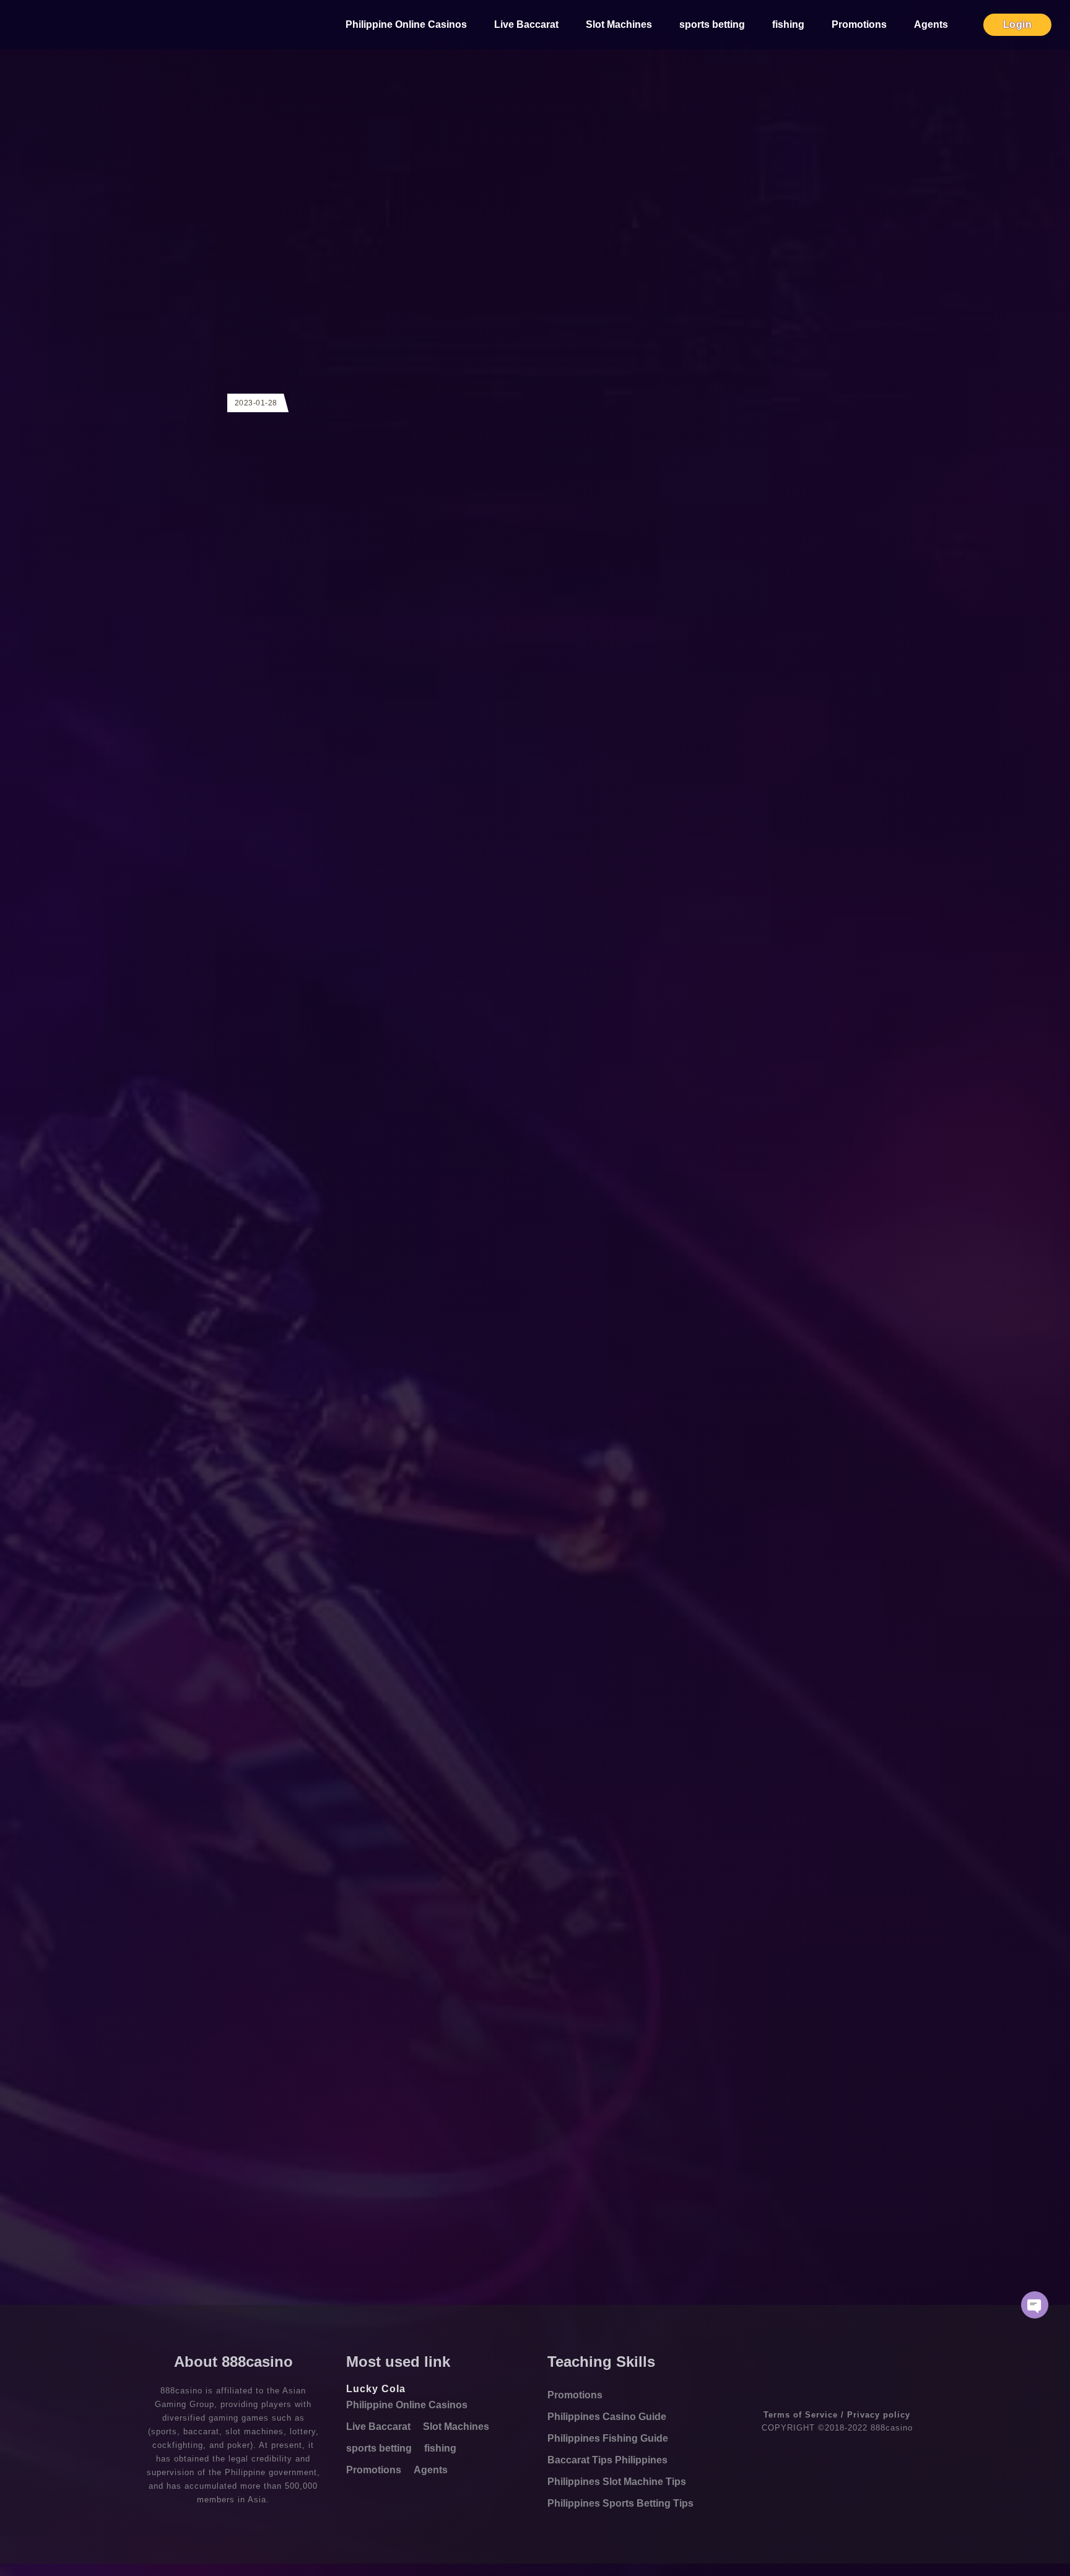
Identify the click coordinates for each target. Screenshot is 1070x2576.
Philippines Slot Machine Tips (617, 2482)
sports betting (712, 24)
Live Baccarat (526, 24)
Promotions (859, 24)
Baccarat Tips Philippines (607, 2460)
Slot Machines (619, 24)
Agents (931, 24)
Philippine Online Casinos (406, 24)
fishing (788, 24)
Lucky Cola (376, 2389)
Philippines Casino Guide (607, 2417)
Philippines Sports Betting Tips (620, 2503)
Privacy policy (879, 2415)
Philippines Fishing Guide (608, 2438)
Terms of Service (801, 2415)
